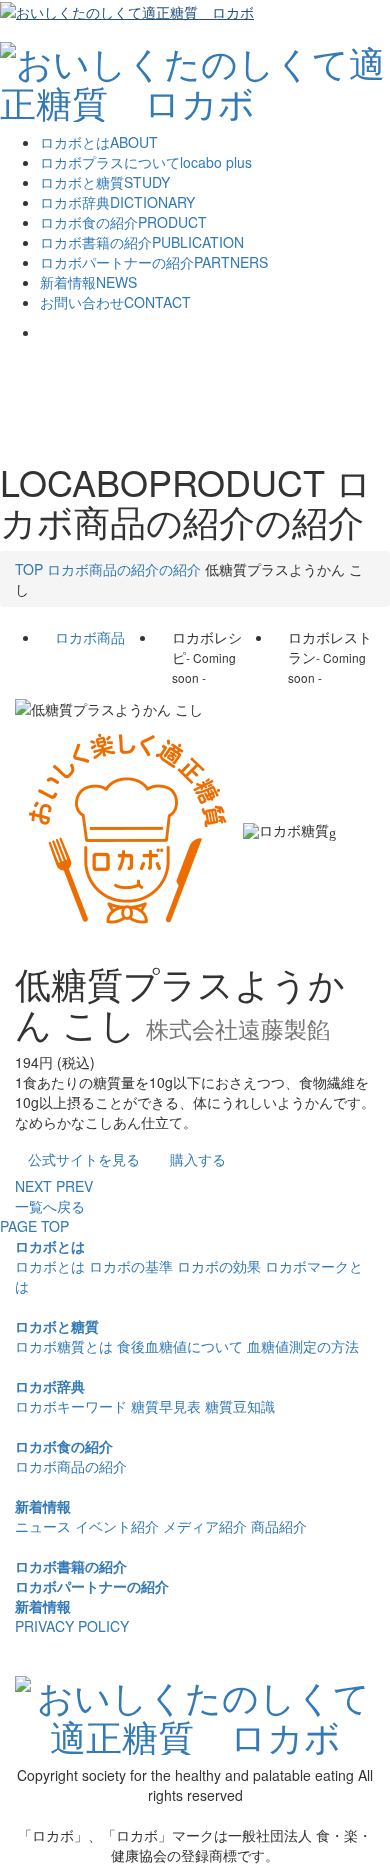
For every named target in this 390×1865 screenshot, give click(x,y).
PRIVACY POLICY (72, 1626)
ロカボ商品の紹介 (71, 1466)
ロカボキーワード (71, 1406)
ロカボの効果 (219, 1266)
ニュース (43, 1526)
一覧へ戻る (50, 1206)
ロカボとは (50, 1246)
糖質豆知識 (240, 1406)
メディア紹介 (205, 1526)
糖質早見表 (166, 1406)
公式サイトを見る (84, 1159)
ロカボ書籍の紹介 (71, 1566)
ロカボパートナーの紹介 (92, 1586)
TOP (29, 569)
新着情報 (43, 1506)
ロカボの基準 (131, 1266)
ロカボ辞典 (50, 1386)
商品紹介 (279, 1526)
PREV (74, 1186)
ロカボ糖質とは (64, 1346)
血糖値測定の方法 (303, 1346)
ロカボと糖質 (57, 1326)
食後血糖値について (180, 1346)
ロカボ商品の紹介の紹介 (124, 569)
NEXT (33, 1186)
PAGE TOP (34, 1226)
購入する (198, 1159)
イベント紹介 (117, 1526)
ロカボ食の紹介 (64, 1446)
